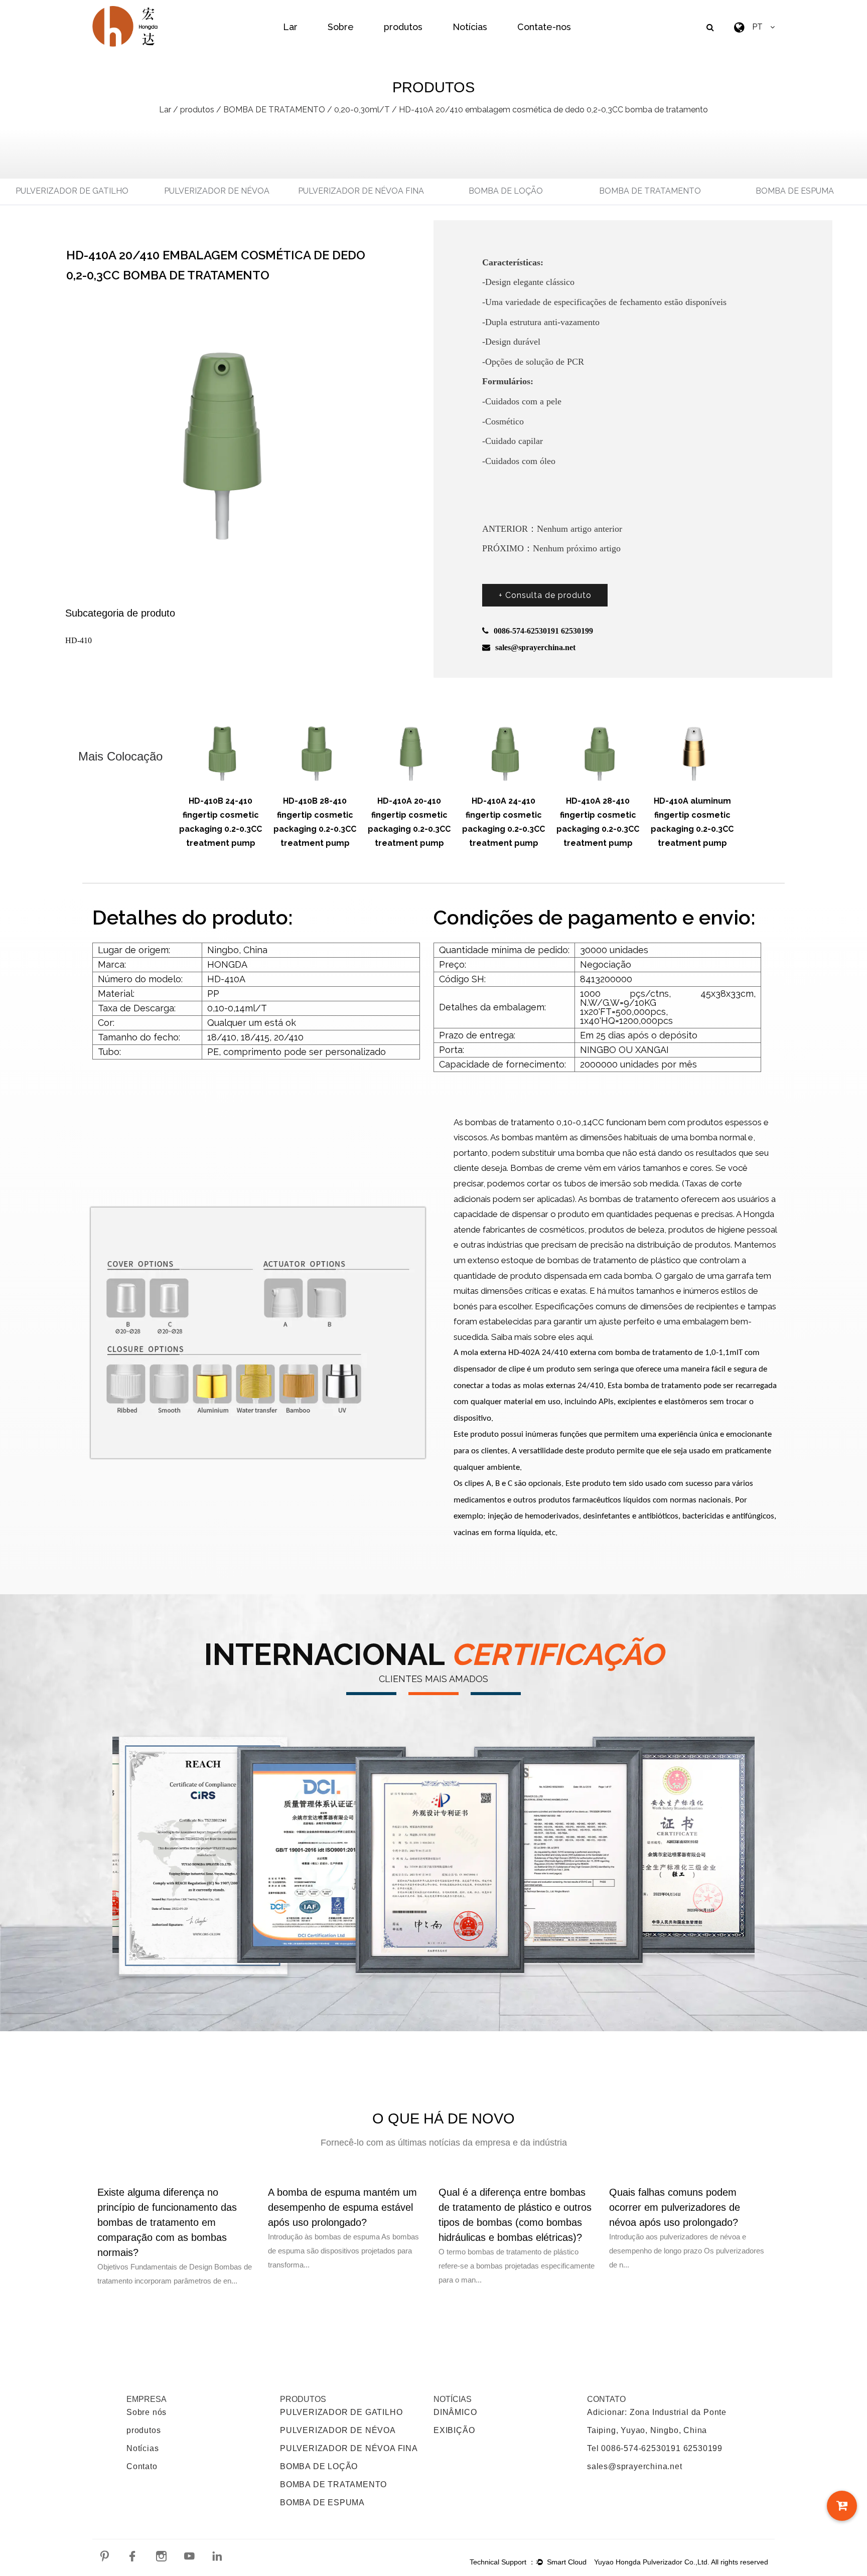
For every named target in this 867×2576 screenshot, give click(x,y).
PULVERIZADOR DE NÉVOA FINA (361, 191)
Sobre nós (147, 2412)
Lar (290, 27)
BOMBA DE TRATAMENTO (274, 110)
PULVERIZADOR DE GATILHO (72, 191)
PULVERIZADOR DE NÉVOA (217, 191)
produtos (403, 27)
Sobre (341, 27)
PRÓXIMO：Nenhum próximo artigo (551, 548)
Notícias (470, 27)
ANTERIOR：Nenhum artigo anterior (552, 529)
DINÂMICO (455, 2412)
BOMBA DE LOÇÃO (506, 191)
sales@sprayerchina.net (635, 2466)
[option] (221, 779)
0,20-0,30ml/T (362, 110)
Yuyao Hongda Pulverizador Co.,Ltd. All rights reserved (681, 2562)
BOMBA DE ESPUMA (795, 191)
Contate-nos (544, 27)
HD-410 (79, 640)
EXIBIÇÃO (454, 2430)
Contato (142, 2466)
